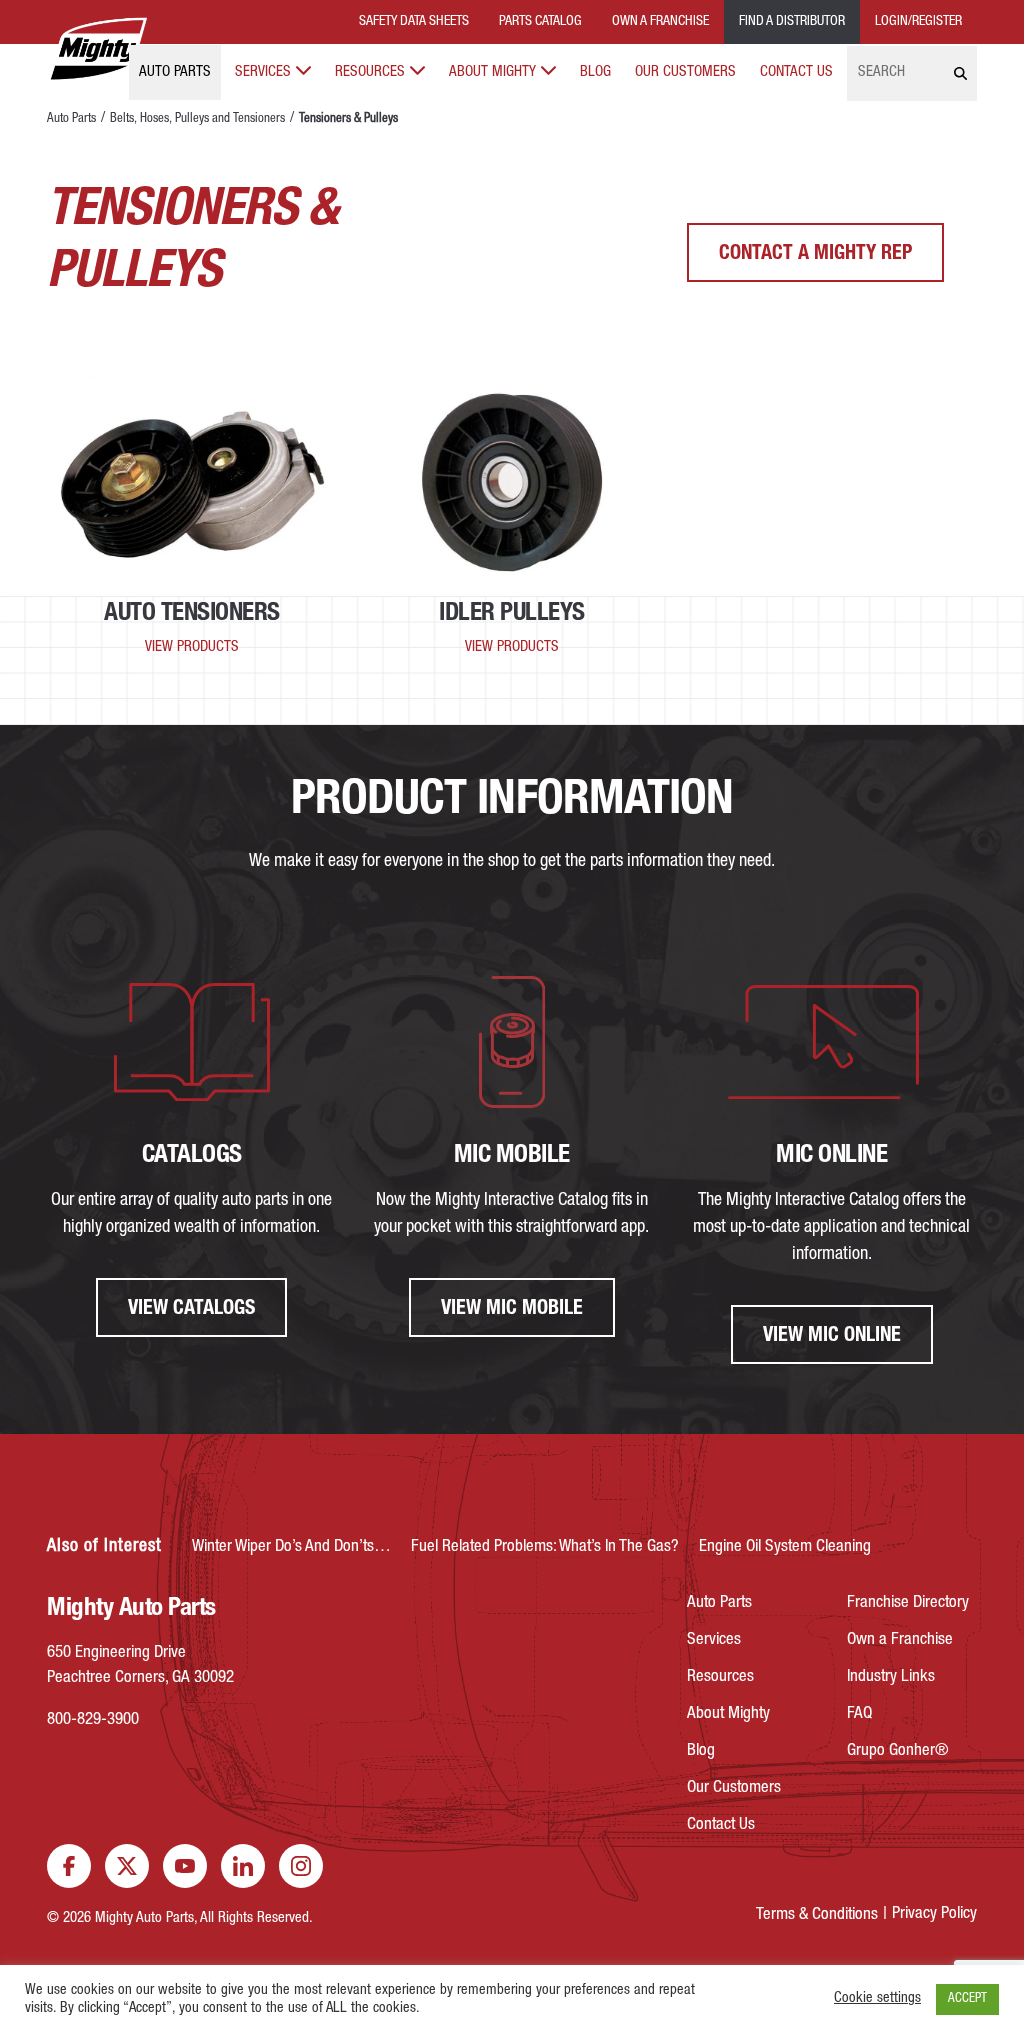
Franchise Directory (908, 1603)
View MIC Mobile (512, 1310)
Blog (595, 72)
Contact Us (796, 72)
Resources (370, 72)
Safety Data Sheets (414, 22)
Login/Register (918, 22)
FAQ (859, 1714)
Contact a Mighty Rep (815, 255)
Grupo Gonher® (898, 1751)
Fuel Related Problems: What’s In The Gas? (545, 1547)
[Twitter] (127, 1866)
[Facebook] (69, 1866)
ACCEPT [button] (967, 1999)
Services (263, 72)
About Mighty (492, 72)
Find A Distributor (792, 22)
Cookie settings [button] (877, 1999)
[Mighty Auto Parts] (97, 50)
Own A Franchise (660, 22)
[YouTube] (185, 1866)
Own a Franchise (900, 1640)
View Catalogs (191, 1310)
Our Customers (685, 72)
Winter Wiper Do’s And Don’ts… (291, 1547)
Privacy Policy (934, 1914)
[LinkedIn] (243, 1866)
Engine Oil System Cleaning (785, 1547)
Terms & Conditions (817, 1915)
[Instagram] (301, 1866)
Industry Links (891, 1677)
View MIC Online (832, 1337)
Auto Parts (175, 72)
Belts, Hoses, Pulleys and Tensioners (197, 119)
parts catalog (540, 22)
